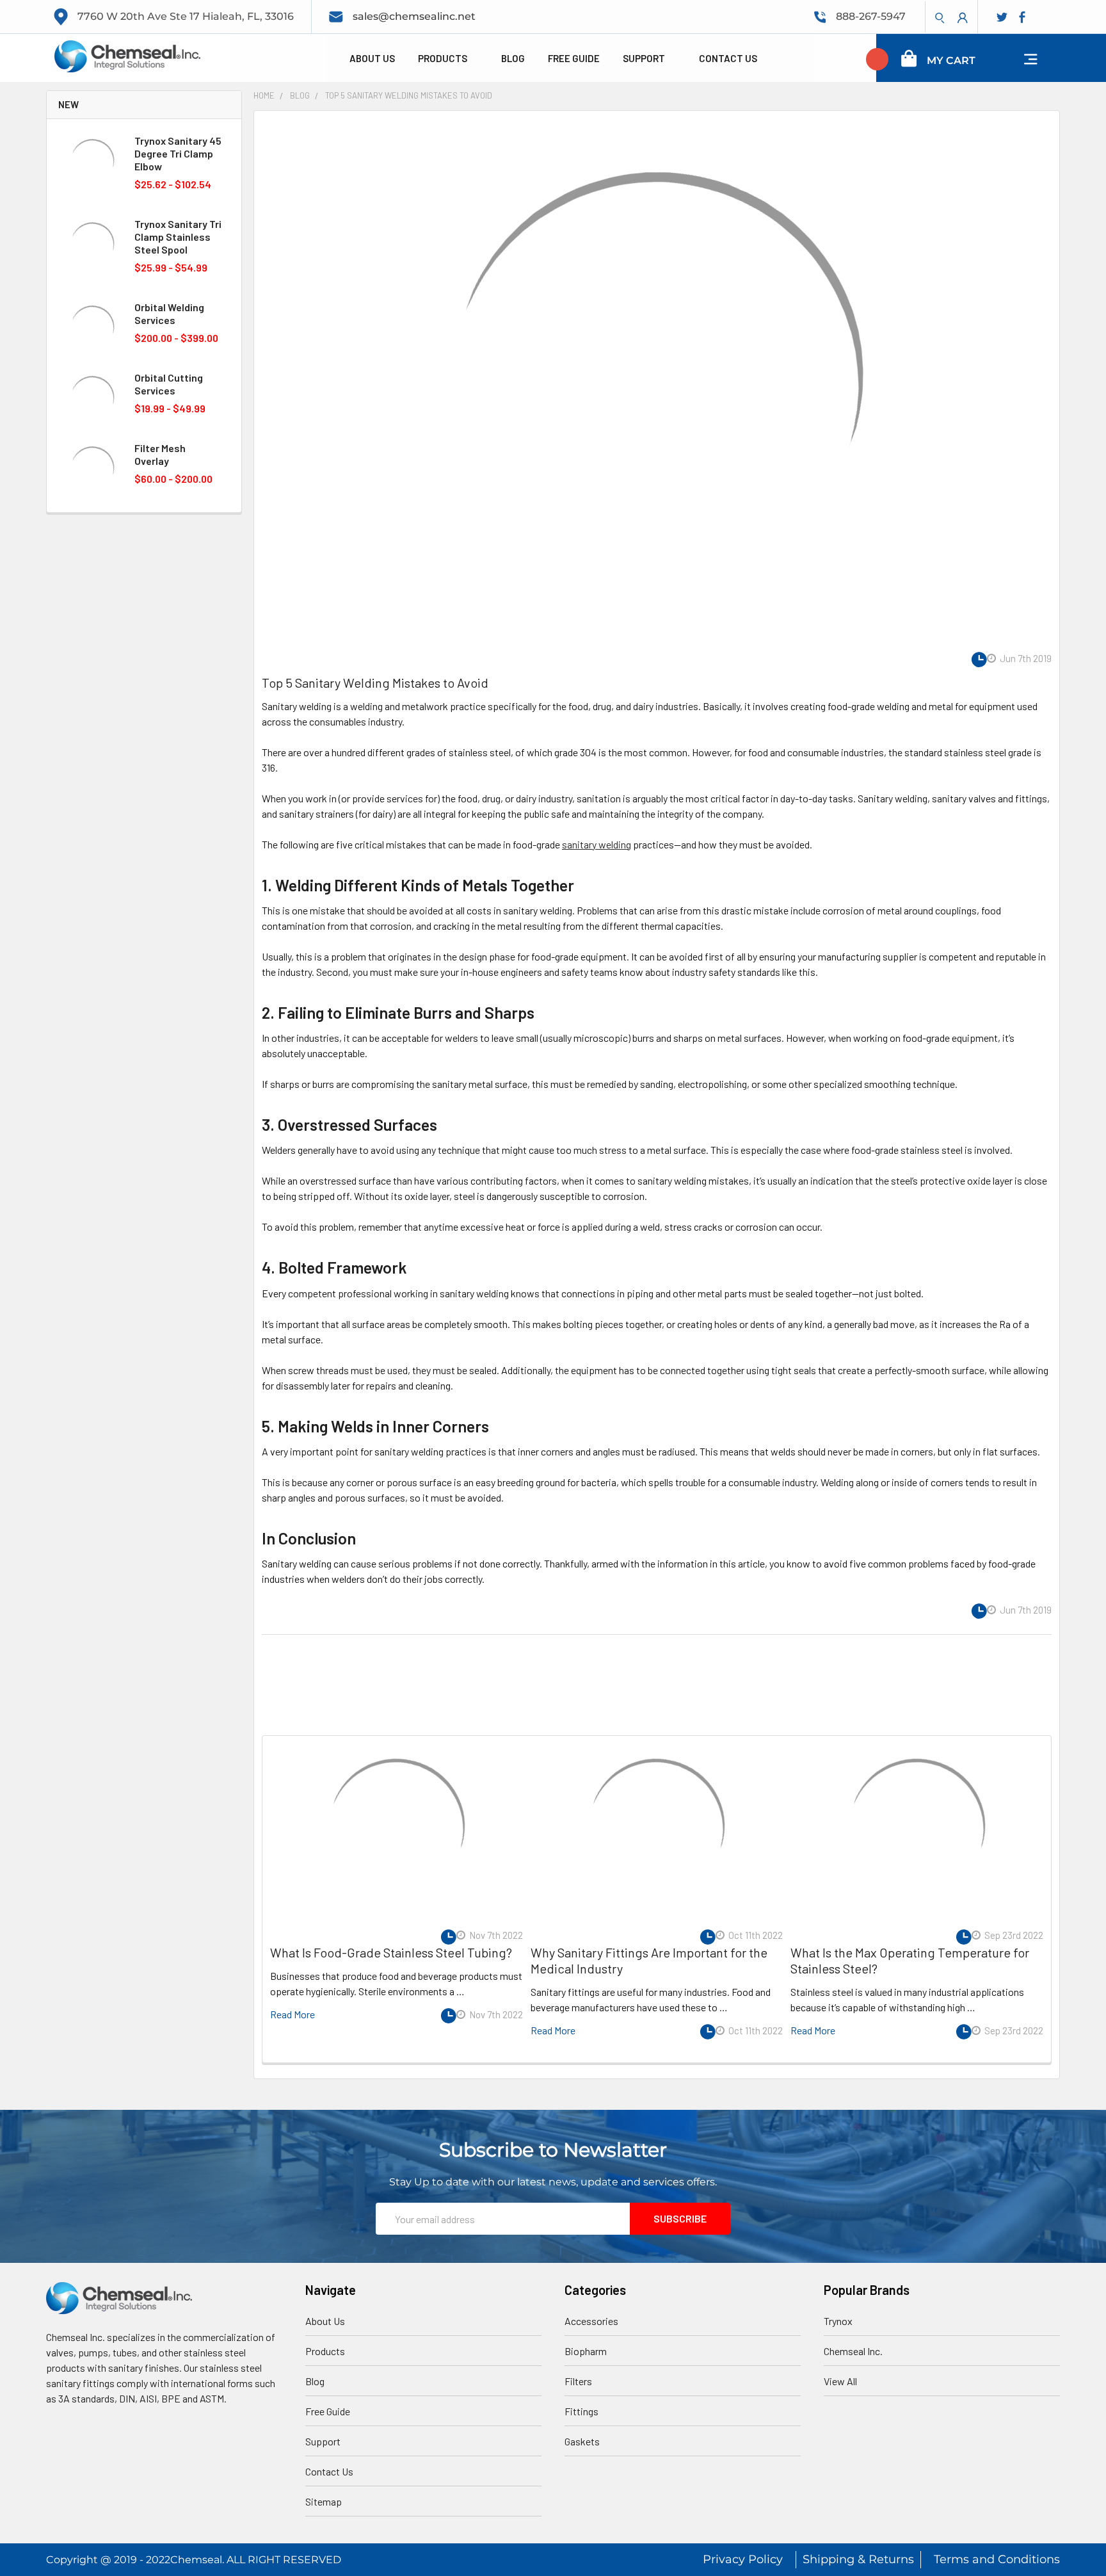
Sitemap (324, 2501)
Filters (578, 2381)
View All (840, 2381)
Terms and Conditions (997, 2559)
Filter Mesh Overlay (160, 454)
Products (444, 58)
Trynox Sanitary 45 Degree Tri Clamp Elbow (178, 153)
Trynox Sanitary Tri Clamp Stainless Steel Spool (178, 237)
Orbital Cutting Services (169, 384)
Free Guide (574, 58)
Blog (513, 58)
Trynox (838, 2321)
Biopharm (586, 2351)
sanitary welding (597, 844)
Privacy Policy (743, 2559)
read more (293, 2014)
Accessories (591, 2321)
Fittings (581, 2411)
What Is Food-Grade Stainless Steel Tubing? (391, 1952)
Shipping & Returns (858, 2559)
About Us (372, 58)
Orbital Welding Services (169, 313)
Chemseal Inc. (853, 2351)
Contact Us (728, 58)
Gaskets (582, 2441)
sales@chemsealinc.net (414, 16)
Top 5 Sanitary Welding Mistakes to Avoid (375, 683)
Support (645, 58)
